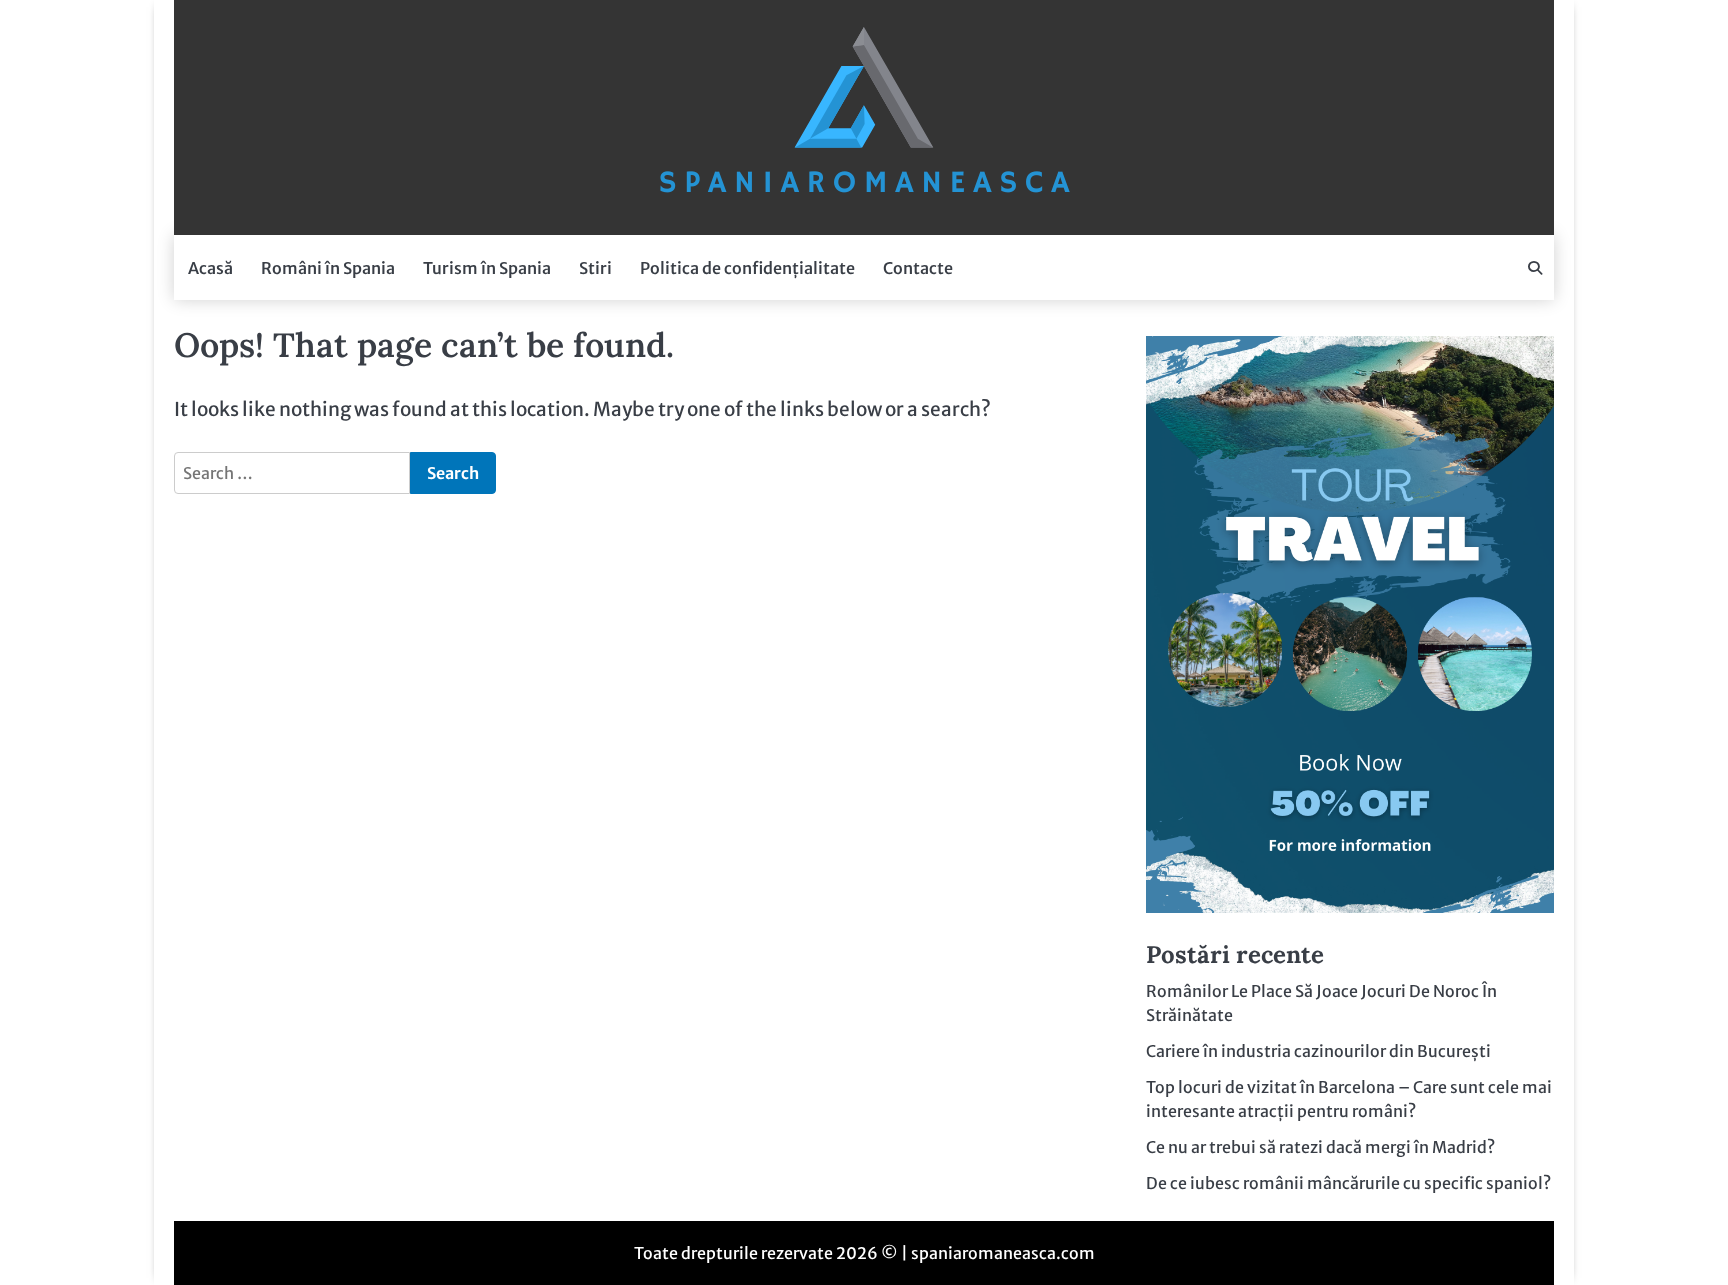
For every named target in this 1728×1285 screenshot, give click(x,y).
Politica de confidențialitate (747, 268)
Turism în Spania (487, 268)
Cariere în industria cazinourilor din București (1318, 1051)
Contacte (918, 268)
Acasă (210, 268)
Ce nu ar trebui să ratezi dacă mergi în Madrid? (1320, 1147)
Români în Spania (328, 268)
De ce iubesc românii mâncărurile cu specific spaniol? (1348, 1183)
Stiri (595, 268)
